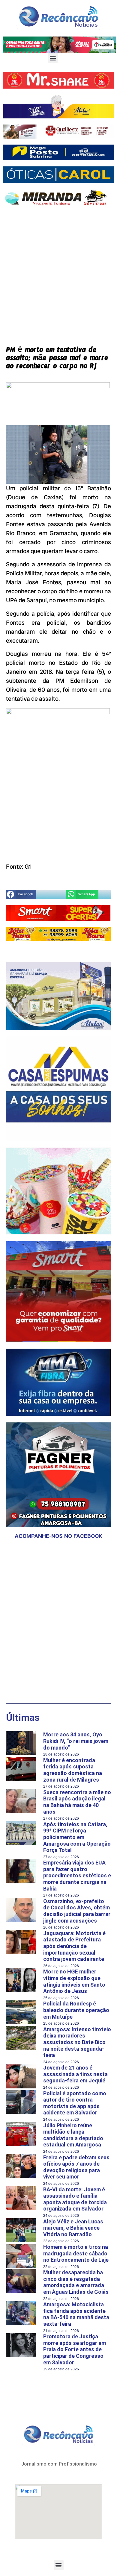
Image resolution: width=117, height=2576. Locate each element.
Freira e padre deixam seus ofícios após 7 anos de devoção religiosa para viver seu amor (76, 2167)
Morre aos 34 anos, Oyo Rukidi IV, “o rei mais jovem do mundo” (76, 1741)
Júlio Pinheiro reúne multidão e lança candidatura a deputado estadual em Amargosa (73, 2135)
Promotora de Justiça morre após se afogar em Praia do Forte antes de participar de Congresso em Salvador (75, 2349)
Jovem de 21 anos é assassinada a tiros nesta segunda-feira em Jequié (75, 2074)
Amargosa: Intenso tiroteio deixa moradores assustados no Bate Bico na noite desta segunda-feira (77, 2042)
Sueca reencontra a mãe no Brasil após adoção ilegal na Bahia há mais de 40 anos (77, 1802)
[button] (53, 58)
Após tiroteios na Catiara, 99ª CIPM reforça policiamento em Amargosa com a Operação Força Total (77, 1837)
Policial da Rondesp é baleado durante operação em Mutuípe (76, 2010)
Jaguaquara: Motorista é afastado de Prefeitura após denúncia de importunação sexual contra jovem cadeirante (74, 1946)
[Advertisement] (58, 271)
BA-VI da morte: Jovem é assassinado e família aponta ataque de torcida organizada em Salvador (75, 2199)
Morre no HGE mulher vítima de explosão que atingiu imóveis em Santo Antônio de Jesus (74, 1981)
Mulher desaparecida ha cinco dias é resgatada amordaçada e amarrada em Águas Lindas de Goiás (76, 2282)
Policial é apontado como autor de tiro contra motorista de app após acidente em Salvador (75, 2103)
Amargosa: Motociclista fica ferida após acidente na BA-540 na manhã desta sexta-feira (76, 2314)
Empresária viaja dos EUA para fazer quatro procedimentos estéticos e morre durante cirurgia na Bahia (77, 1875)
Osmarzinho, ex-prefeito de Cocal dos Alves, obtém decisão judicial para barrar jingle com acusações (77, 1911)
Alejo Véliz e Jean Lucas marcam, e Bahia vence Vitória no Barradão (73, 2228)
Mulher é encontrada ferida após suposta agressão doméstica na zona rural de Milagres (73, 1770)
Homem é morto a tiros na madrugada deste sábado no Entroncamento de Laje (76, 2253)
